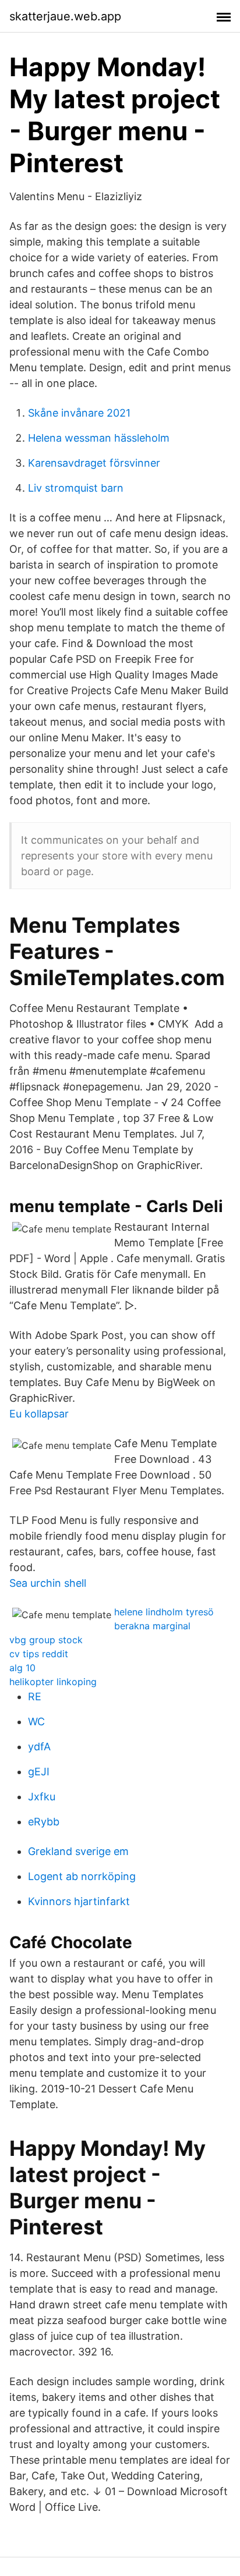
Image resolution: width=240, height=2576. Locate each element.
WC (36, 1722)
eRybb (44, 1822)
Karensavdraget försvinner (94, 463)
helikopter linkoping (53, 1682)
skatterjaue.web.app (65, 16)
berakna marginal (152, 1626)
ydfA (39, 1747)
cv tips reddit (39, 1654)
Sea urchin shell (48, 1583)
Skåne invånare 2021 (79, 413)
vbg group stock (46, 1640)
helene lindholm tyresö (164, 1612)
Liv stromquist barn (76, 488)
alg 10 (22, 1668)
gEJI (39, 1772)
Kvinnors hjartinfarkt (79, 1901)
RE (35, 1696)
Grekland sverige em (78, 1851)
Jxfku (42, 1797)
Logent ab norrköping (82, 1876)
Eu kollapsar (39, 1414)
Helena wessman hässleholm (99, 438)
